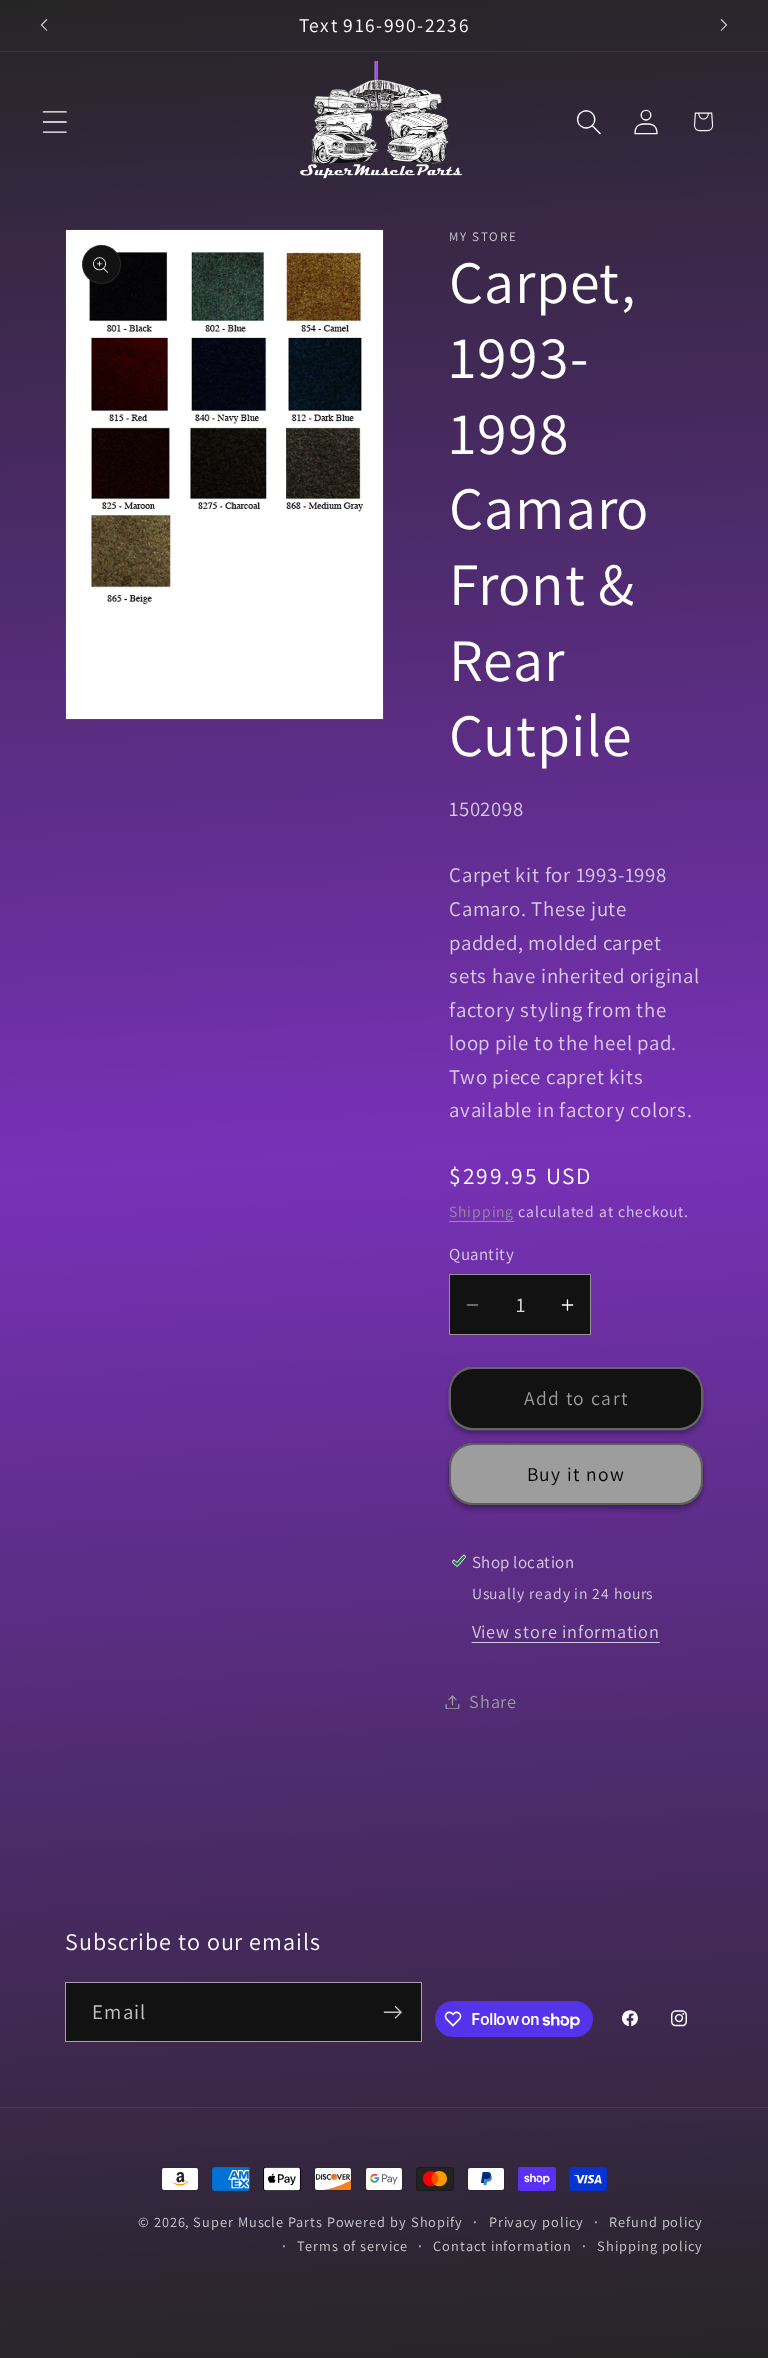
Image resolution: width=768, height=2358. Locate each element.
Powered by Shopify (395, 2221)
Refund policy (656, 2221)
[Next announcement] (724, 25)
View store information (566, 1631)
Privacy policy (536, 2221)
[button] (54, 121)
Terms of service (352, 2245)
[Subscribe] (392, 2012)
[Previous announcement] (44, 25)
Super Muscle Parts (257, 2221)
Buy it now (576, 1474)
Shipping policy (650, 2245)
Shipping (481, 1211)
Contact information (502, 2245)
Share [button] (493, 1701)
